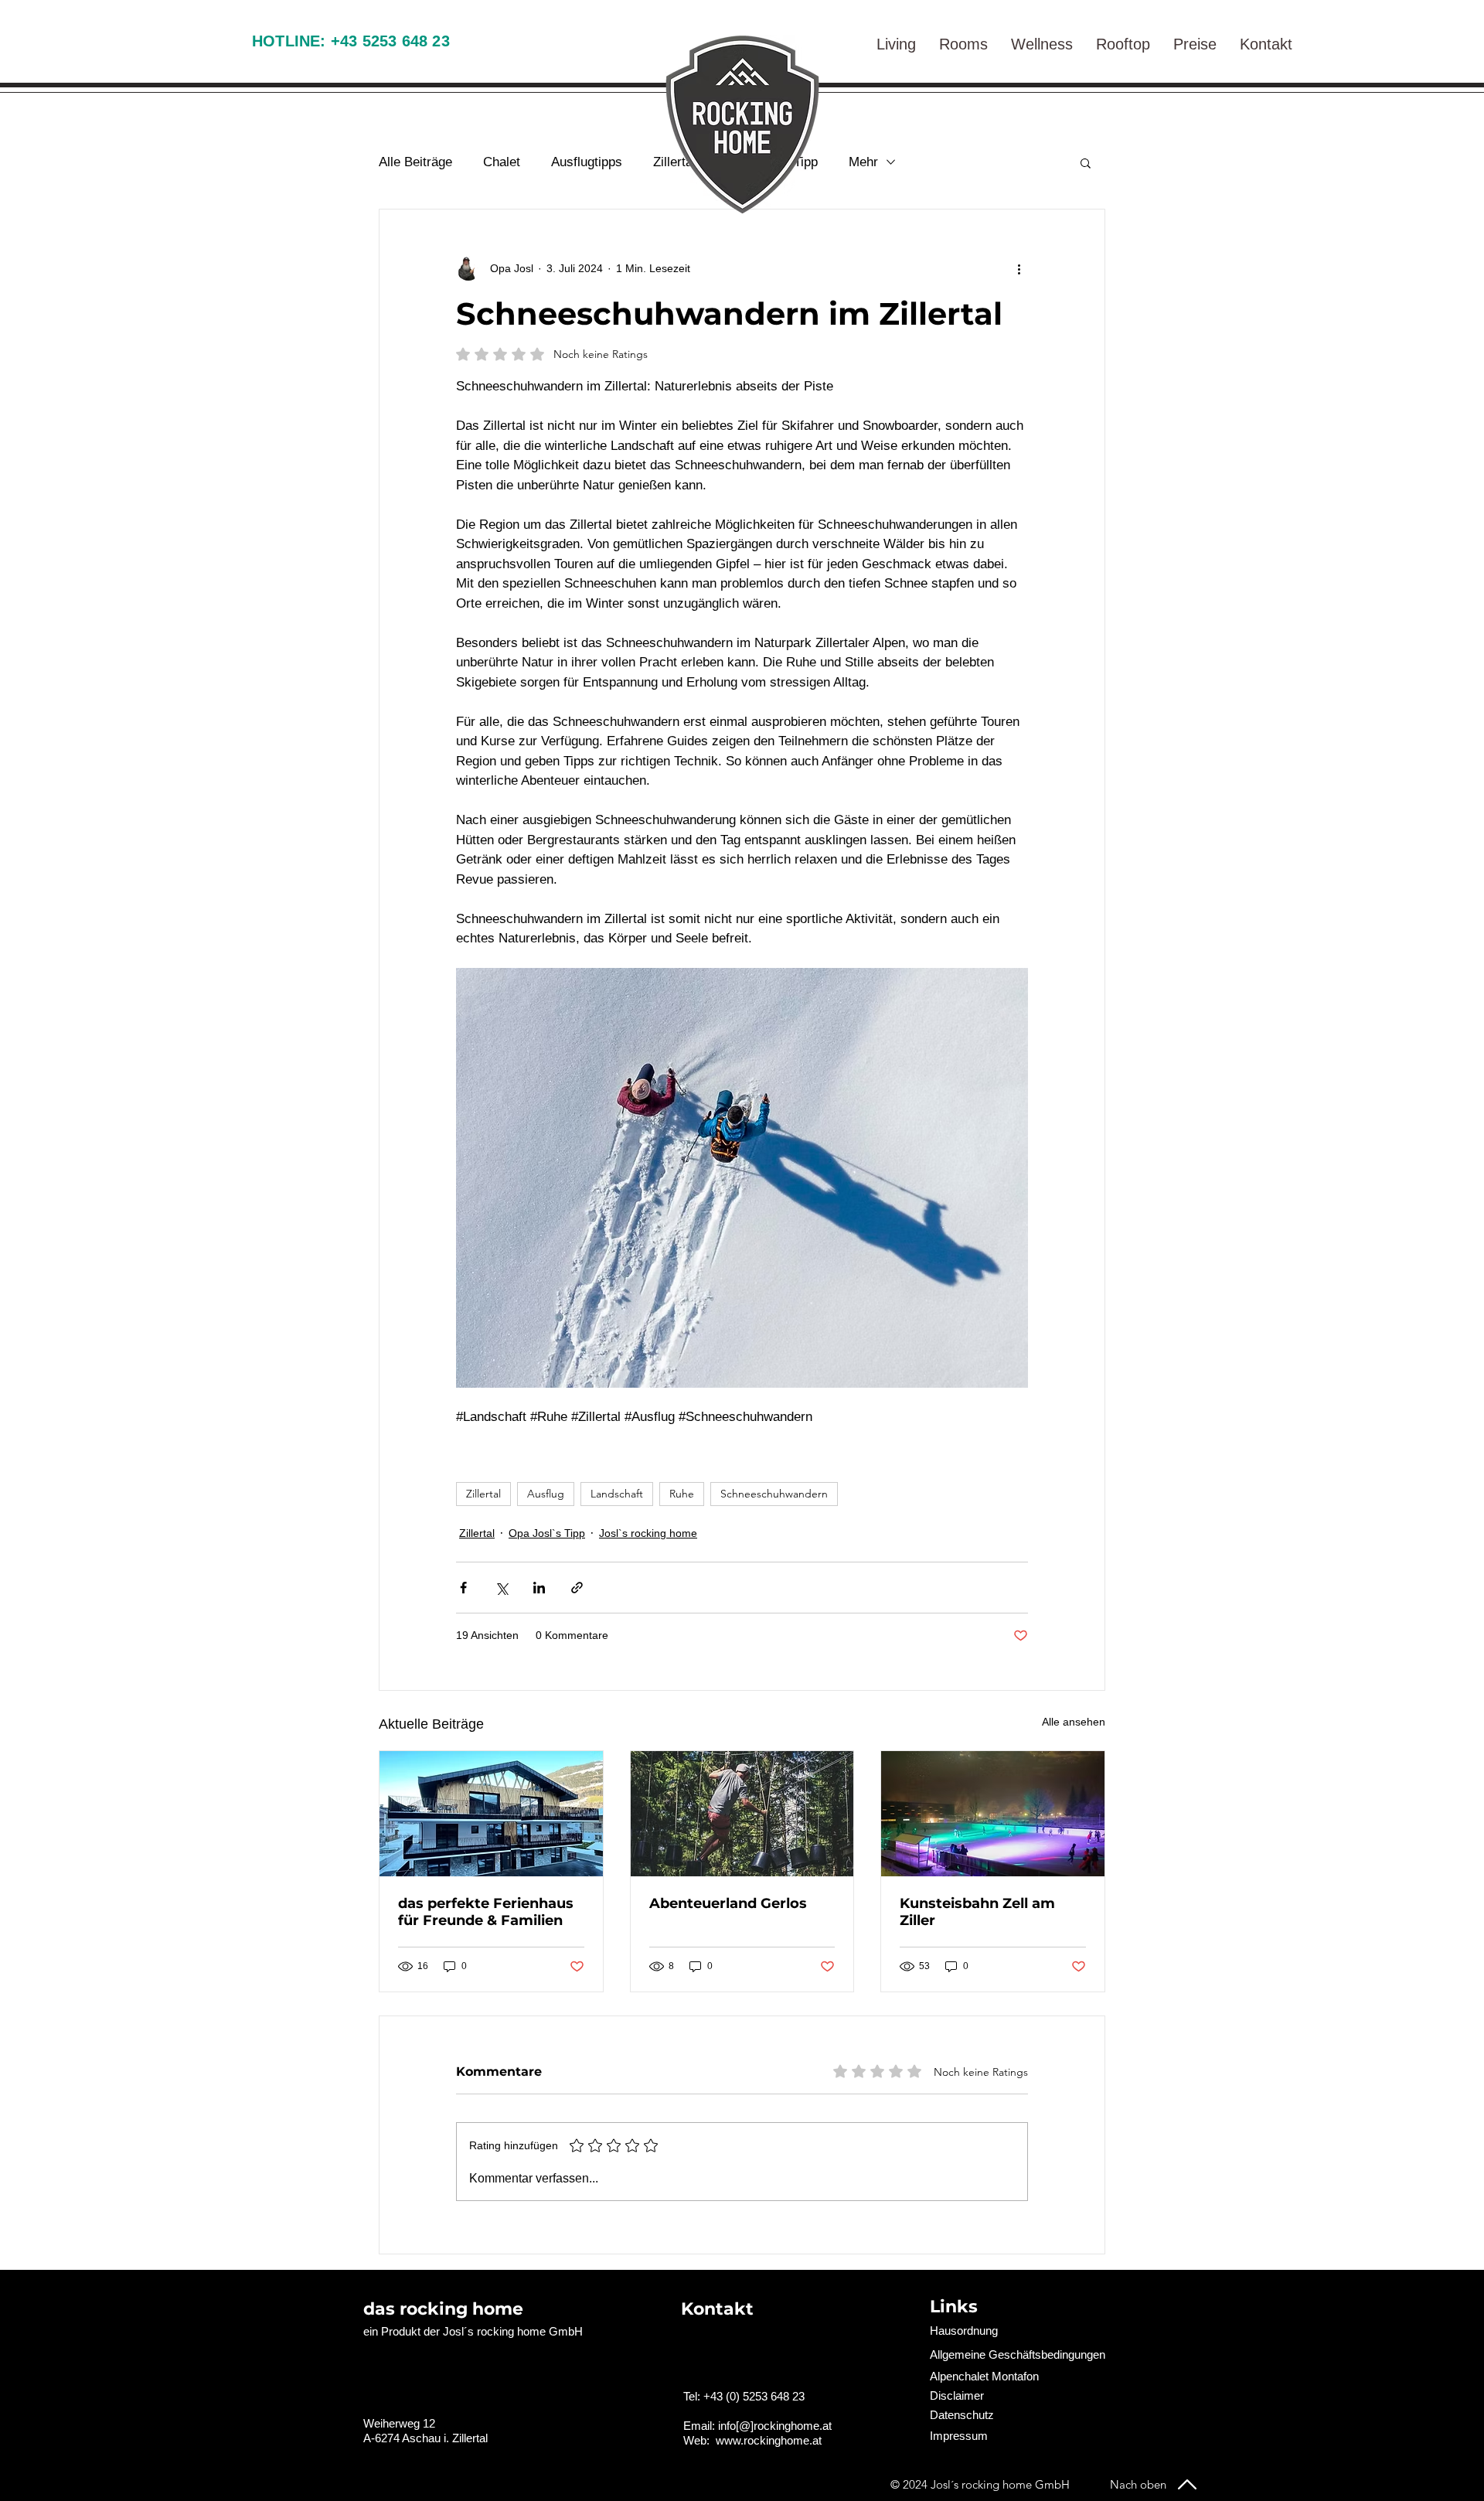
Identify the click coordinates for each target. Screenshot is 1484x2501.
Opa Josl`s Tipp (547, 1533)
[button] (1266, 40)
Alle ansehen (1074, 1722)
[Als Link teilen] (577, 1588)
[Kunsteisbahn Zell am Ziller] (993, 1814)
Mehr (863, 162)
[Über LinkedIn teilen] (539, 1588)
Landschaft (617, 1494)
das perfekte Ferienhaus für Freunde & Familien (486, 1912)
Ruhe (682, 1494)
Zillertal (483, 1494)
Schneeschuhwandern (774, 1494)
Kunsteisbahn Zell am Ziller (977, 1912)
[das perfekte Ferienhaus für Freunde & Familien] (491, 1814)
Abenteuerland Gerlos (728, 1903)
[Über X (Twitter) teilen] (501, 1588)
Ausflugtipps (587, 162)
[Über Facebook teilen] (463, 1588)
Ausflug (546, 1494)
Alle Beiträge (415, 162)
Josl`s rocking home (648, 1533)
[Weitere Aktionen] (1019, 268)
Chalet (502, 162)
